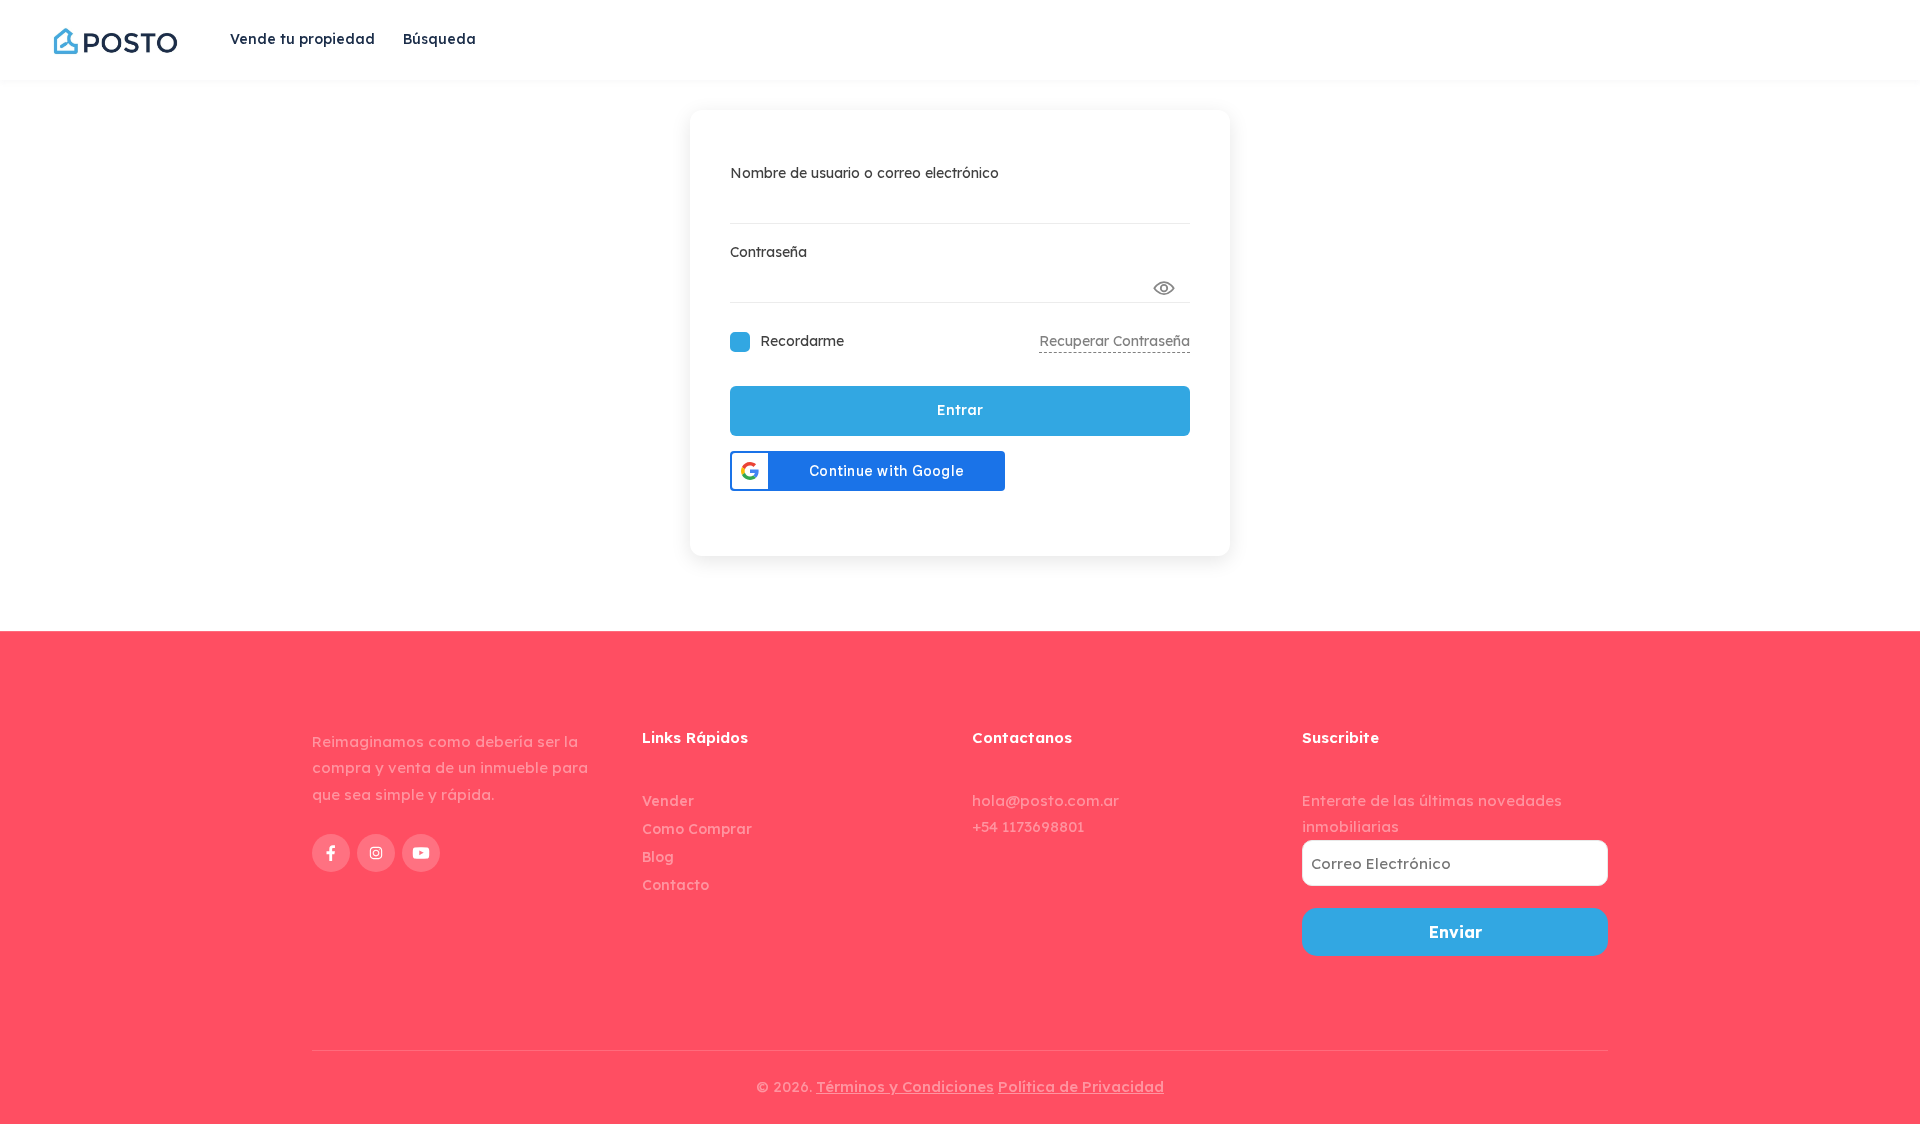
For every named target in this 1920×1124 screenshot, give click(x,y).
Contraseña (768, 252)
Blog (658, 857)
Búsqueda (439, 39)
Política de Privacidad (1081, 1086)
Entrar (960, 410)
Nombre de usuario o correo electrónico (864, 173)
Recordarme (802, 341)
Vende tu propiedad (302, 39)
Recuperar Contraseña (1114, 341)
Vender (668, 801)
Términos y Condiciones (905, 1086)
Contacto (675, 885)
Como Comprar (697, 829)
